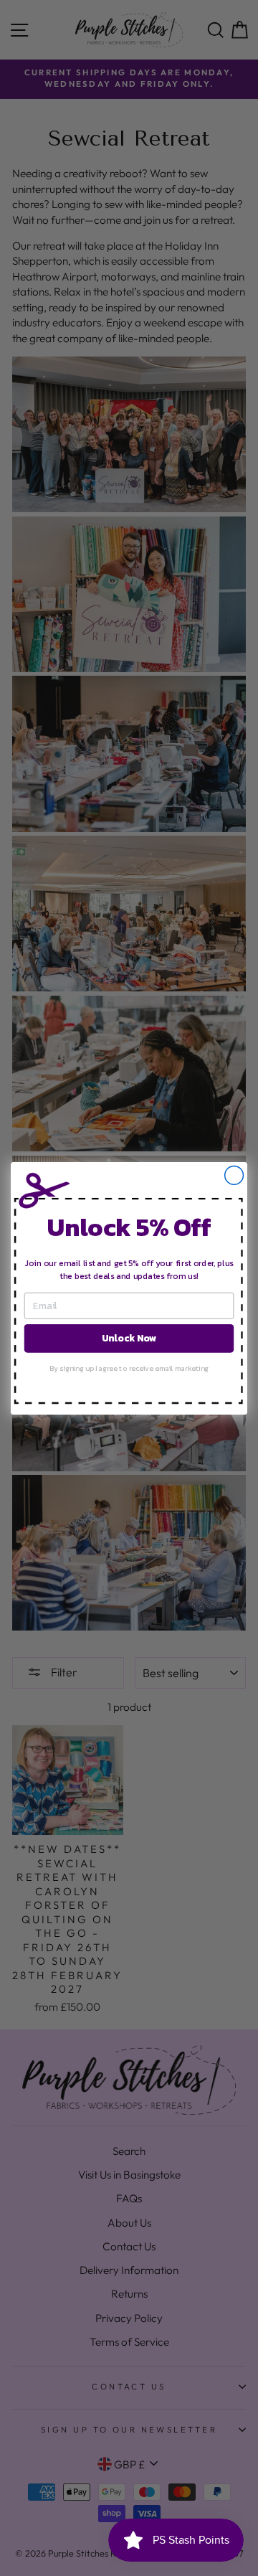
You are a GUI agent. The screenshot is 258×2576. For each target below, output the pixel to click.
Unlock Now (129, 1338)
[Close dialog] (234, 1175)
